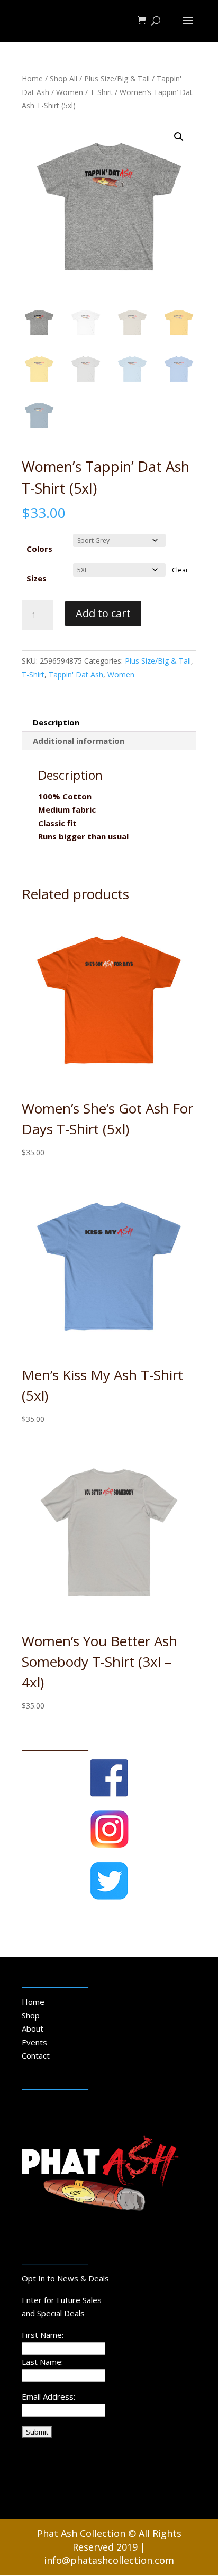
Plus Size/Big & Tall (117, 78)
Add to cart (103, 613)
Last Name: (42, 2362)
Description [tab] (56, 722)
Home (32, 78)
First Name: (43, 2335)
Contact (36, 2055)
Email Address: (48, 2396)
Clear (180, 570)
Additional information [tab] (79, 741)
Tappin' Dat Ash (76, 674)
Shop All (63, 78)
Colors (39, 549)
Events (34, 2042)
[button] (179, 137)
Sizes (37, 578)
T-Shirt (101, 92)
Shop (31, 2015)
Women (70, 92)
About (33, 2028)
